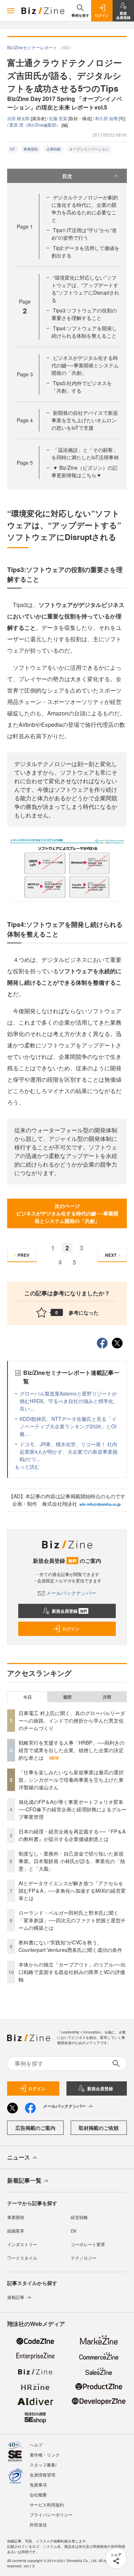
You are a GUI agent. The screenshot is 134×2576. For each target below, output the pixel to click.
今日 (28, 1697)
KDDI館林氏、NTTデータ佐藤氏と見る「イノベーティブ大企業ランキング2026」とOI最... (68, 1426)
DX (74, 2231)
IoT (13, 149)
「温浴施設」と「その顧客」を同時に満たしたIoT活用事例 (85, 453)
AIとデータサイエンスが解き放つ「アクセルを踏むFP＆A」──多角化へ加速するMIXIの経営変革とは (72, 1891)
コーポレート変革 (88, 2244)
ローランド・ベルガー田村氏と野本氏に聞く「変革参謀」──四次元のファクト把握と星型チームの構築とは (72, 1920)
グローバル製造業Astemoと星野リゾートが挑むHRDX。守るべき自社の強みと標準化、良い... (69, 1401)
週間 (67, 1697)
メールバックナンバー (71, 1593)
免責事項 (38, 2485)
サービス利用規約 (47, 2504)
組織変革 (16, 2231)
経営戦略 (79, 2217)
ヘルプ (36, 2445)
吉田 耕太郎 (19, 118)
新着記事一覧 (24, 2180)
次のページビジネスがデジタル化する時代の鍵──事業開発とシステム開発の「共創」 (67, 1213)
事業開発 (31, 149)
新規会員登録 (70, 1611)
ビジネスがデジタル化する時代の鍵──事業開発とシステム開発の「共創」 (85, 365)
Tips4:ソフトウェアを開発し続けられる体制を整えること (84, 332)
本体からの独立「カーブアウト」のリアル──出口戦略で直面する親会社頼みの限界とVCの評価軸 (72, 1972)
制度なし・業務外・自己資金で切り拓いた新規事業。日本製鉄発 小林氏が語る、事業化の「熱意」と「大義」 (72, 1861)
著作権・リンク (45, 2455)
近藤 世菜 (59, 118)
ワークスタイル (22, 2258)
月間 (107, 1697)
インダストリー (22, 2244)
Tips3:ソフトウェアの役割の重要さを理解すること (84, 314)
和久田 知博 (107, 118)
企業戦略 (54, 149)
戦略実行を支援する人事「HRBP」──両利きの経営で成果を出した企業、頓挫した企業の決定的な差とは (71, 1750)
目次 (67, 176)
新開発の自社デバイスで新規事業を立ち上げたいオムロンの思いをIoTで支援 (85, 420)
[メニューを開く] (11, 11)
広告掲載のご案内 (35, 2128)
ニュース (19, 2157)
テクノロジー (84, 2258)
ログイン (71, 1629)
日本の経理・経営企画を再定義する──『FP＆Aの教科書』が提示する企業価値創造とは (72, 1835)
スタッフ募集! (43, 2465)
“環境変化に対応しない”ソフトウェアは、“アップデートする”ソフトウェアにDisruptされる (85, 289)
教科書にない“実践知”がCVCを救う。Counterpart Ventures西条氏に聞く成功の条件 (70, 1946)
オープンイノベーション (89, 149)
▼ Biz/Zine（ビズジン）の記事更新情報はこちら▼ (85, 471)
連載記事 (16, 2297)
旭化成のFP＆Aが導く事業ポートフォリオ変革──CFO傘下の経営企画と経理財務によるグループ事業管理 (73, 1809)
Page (25, 226)
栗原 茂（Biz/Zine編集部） (35, 125)
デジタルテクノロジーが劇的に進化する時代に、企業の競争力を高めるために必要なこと (85, 208)
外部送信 (38, 2524)
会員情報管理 (43, 2475)
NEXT (111, 1255)
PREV (23, 1255)
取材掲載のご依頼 (99, 2128)
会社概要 (38, 2495)
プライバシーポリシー (51, 2514)
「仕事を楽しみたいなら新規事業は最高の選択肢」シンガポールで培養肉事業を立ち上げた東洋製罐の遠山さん (71, 1780)
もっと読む (27, 1466)
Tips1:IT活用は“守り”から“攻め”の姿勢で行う (84, 234)
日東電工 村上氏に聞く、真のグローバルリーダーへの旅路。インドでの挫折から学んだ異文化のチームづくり (72, 1720)
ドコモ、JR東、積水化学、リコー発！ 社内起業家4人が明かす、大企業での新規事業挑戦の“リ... (69, 1452)
